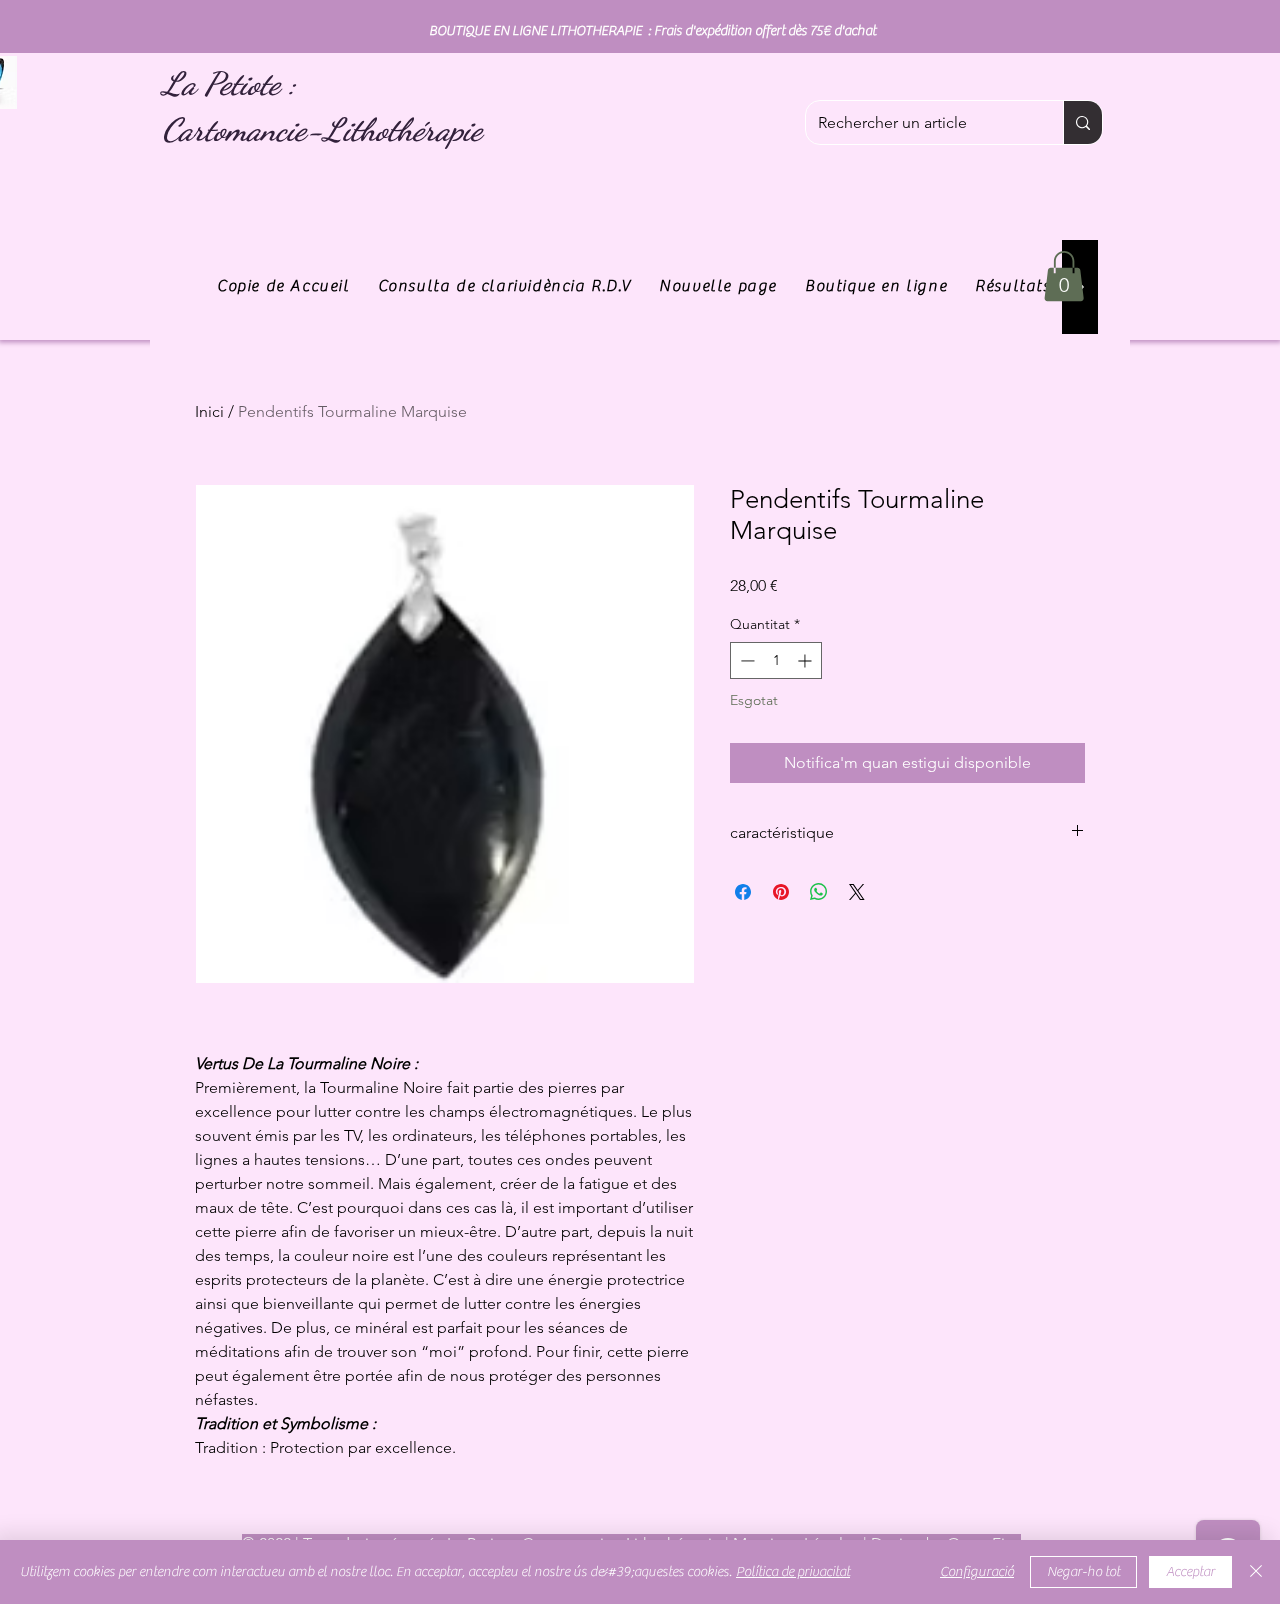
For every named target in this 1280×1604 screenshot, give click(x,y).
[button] (1064, 276)
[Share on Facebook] (743, 892)
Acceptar (1190, 1572)
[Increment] (806, 660)
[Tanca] (1256, 1572)
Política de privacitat (793, 1572)
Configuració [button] (977, 1572)
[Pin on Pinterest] (781, 892)
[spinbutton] (776, 660)
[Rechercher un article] (1082, 122)
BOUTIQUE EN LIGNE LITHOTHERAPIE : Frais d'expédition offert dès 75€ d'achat (652, 31)
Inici (209, 411)
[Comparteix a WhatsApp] (819, 892)
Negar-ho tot (1083, 1572)
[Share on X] (857, 892)
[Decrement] (745, 660)
